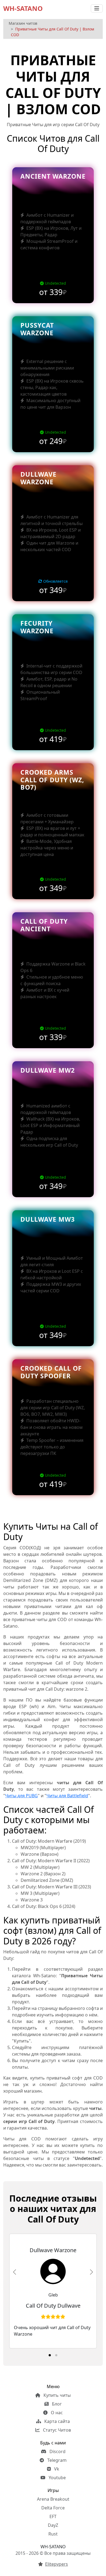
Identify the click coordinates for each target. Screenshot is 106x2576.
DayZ (53, 2525)
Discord (57, 2451)
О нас (56, 2413)
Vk (56, 2469)
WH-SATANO (23, 8)
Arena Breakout (53, 2499)
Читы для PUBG (21, 1796)
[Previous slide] (15, 2272)
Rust (53, 2534)
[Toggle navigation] (97, 8)
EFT (53, 2516)
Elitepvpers (57, 2564)
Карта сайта (57, 2421)
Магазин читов (23, 23)
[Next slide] (91, 2272)
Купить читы (57, 2395)
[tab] (50, 2355)
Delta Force (53, 2508)
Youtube (57, 2478)
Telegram (56, 2460)
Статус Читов (56, 2430)
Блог (56, 2404)
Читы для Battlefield (67, 1796)
